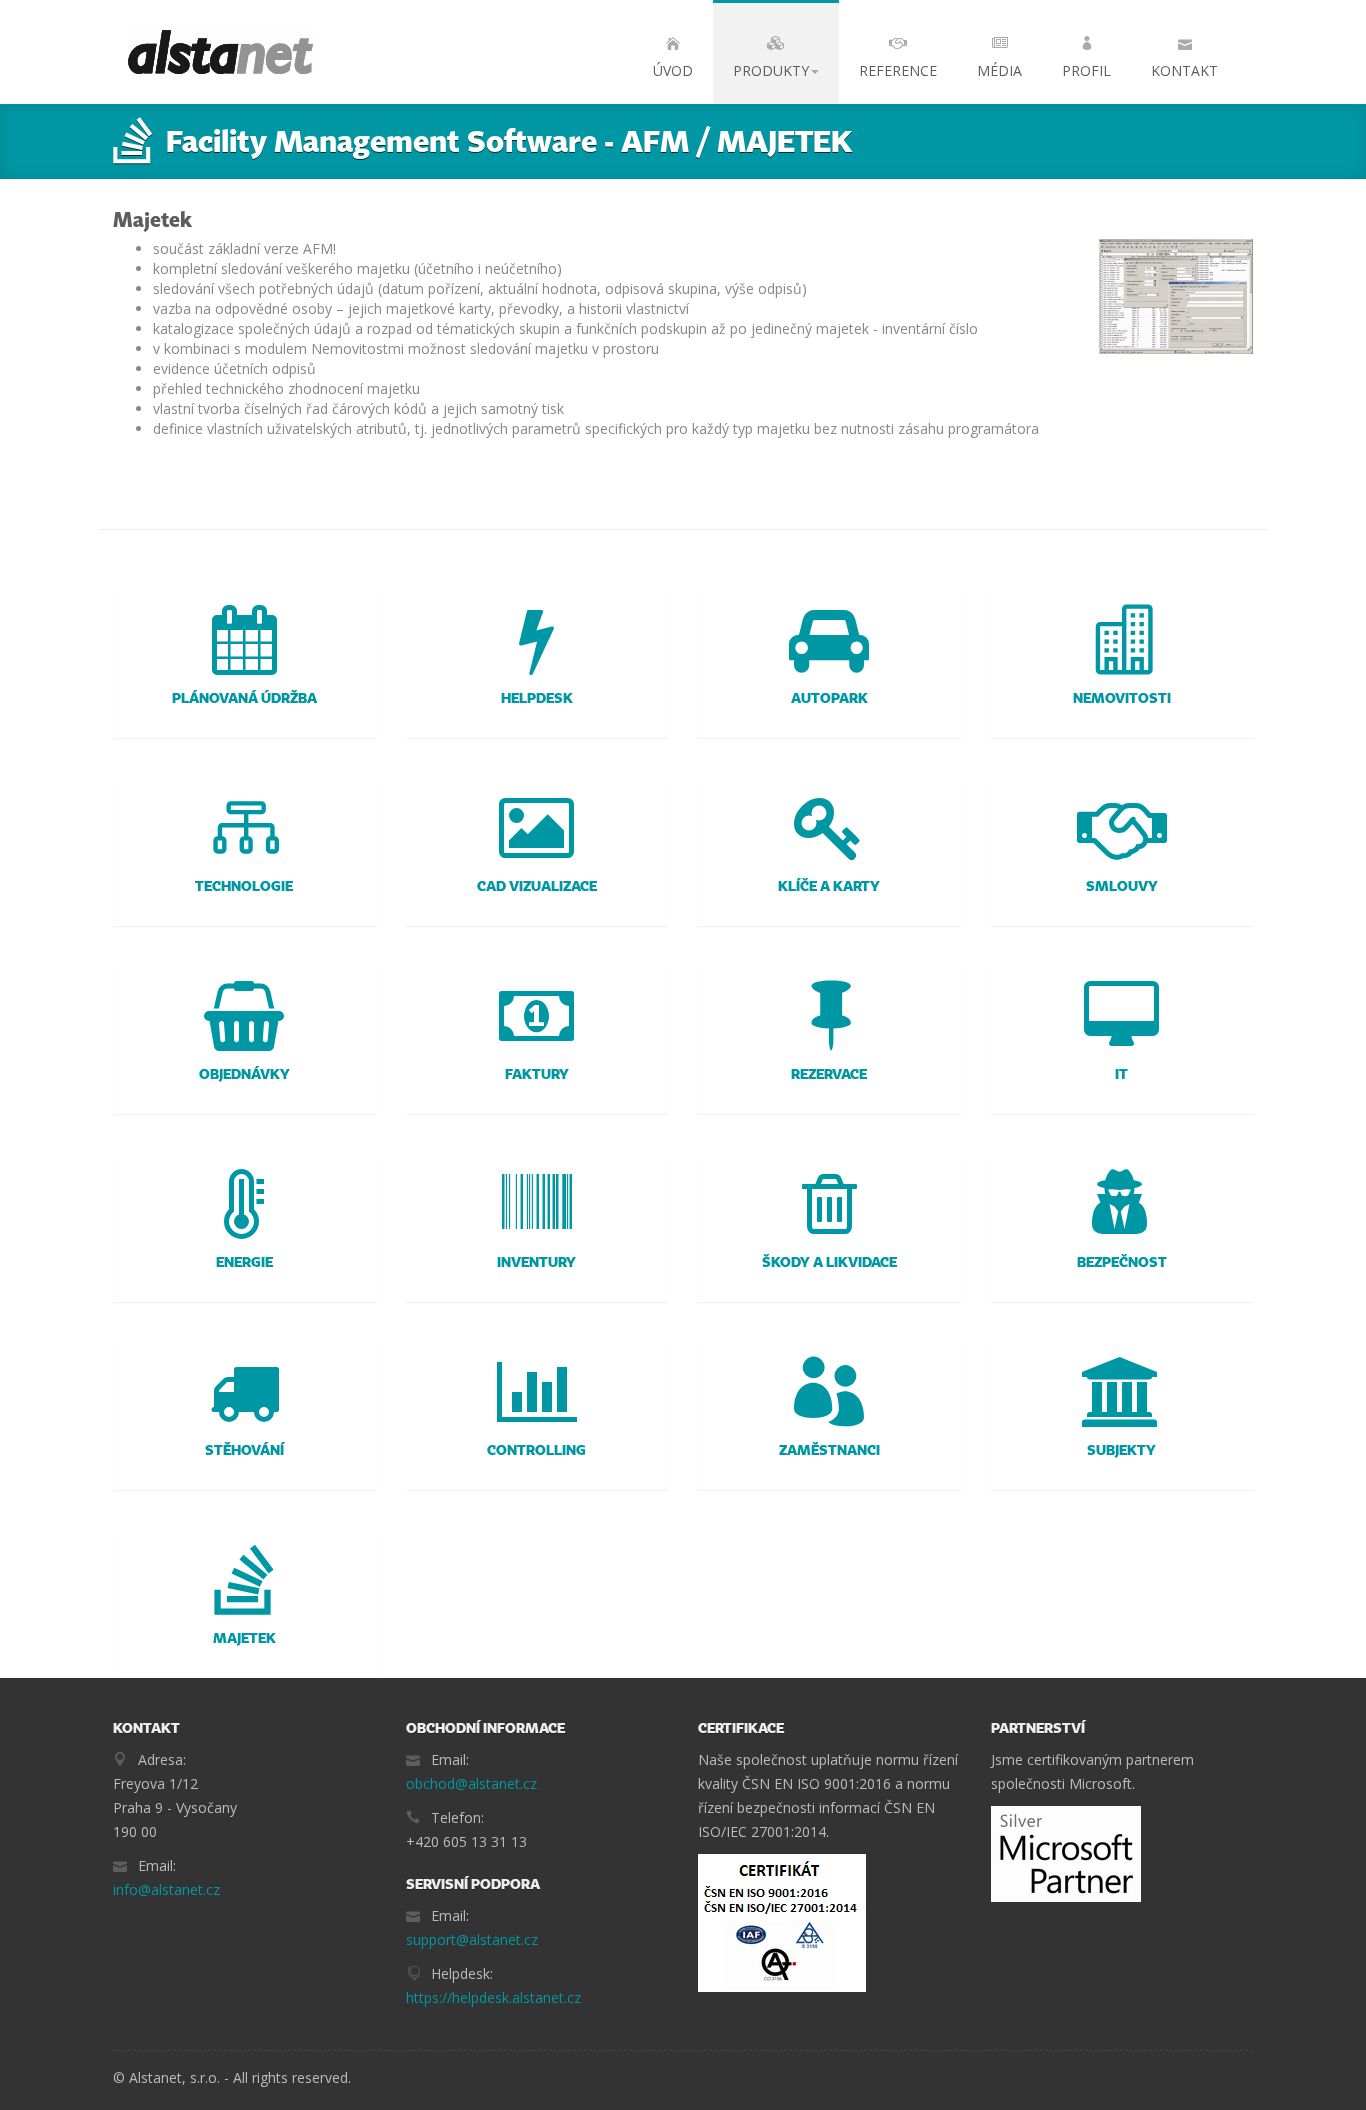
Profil (1086, 70)
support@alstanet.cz (472, 1939)
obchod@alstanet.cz (471, 1783)
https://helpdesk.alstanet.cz (493, 1997)
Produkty (771, 70)
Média (999, 70)
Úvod (673, 70)
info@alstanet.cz (166, 1889)
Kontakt (1184, 70)
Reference (898, 70)
